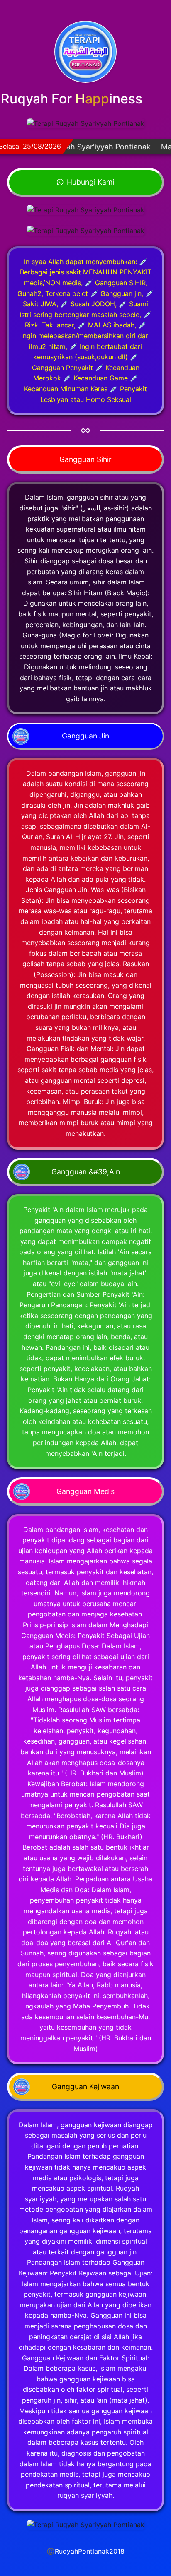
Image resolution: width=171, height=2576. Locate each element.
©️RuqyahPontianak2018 (85, 2551)
